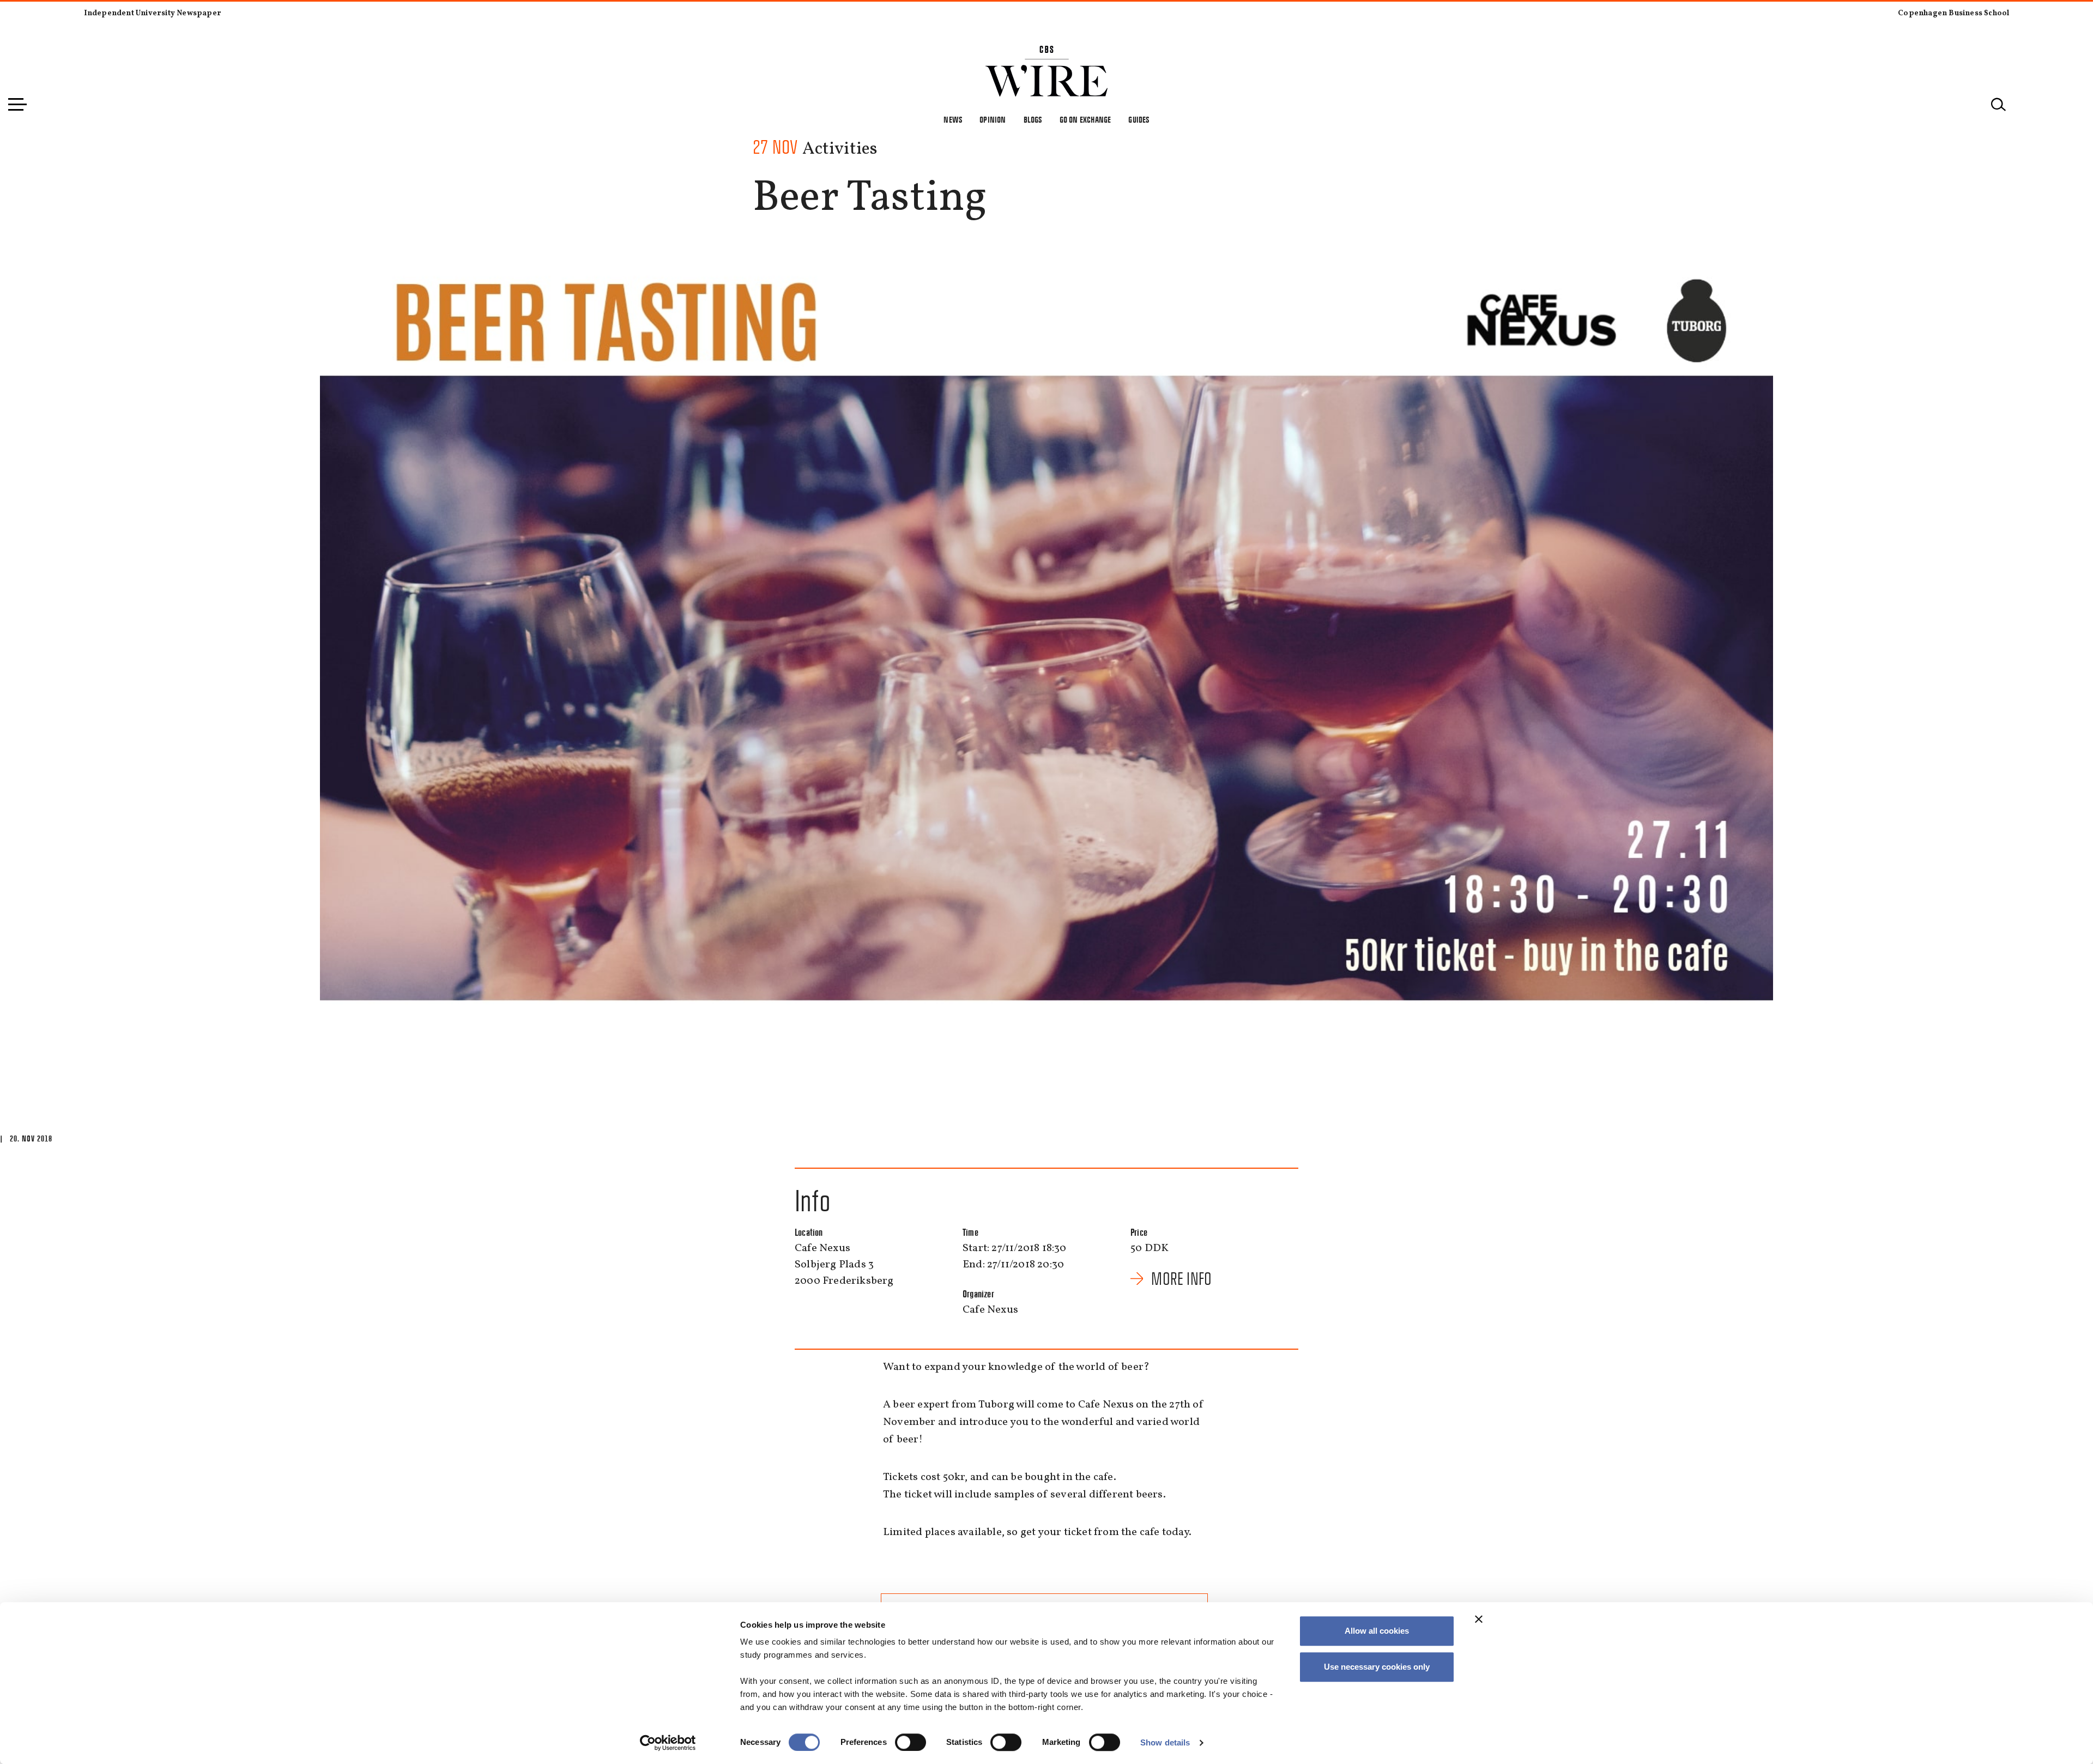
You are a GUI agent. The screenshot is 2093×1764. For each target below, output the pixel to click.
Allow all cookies (1377, 1631)
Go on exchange (1085, 120)
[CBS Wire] (1047, 52)
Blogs (1033, 120)
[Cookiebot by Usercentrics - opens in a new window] (668, 1743)
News (953, 120)
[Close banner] (1479, 1619)
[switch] (911, 1742)
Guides (1139, 120)
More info (1181, 1279)
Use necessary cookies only (1377, 1667)
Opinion (993, 120)
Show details (1165, 1742)
